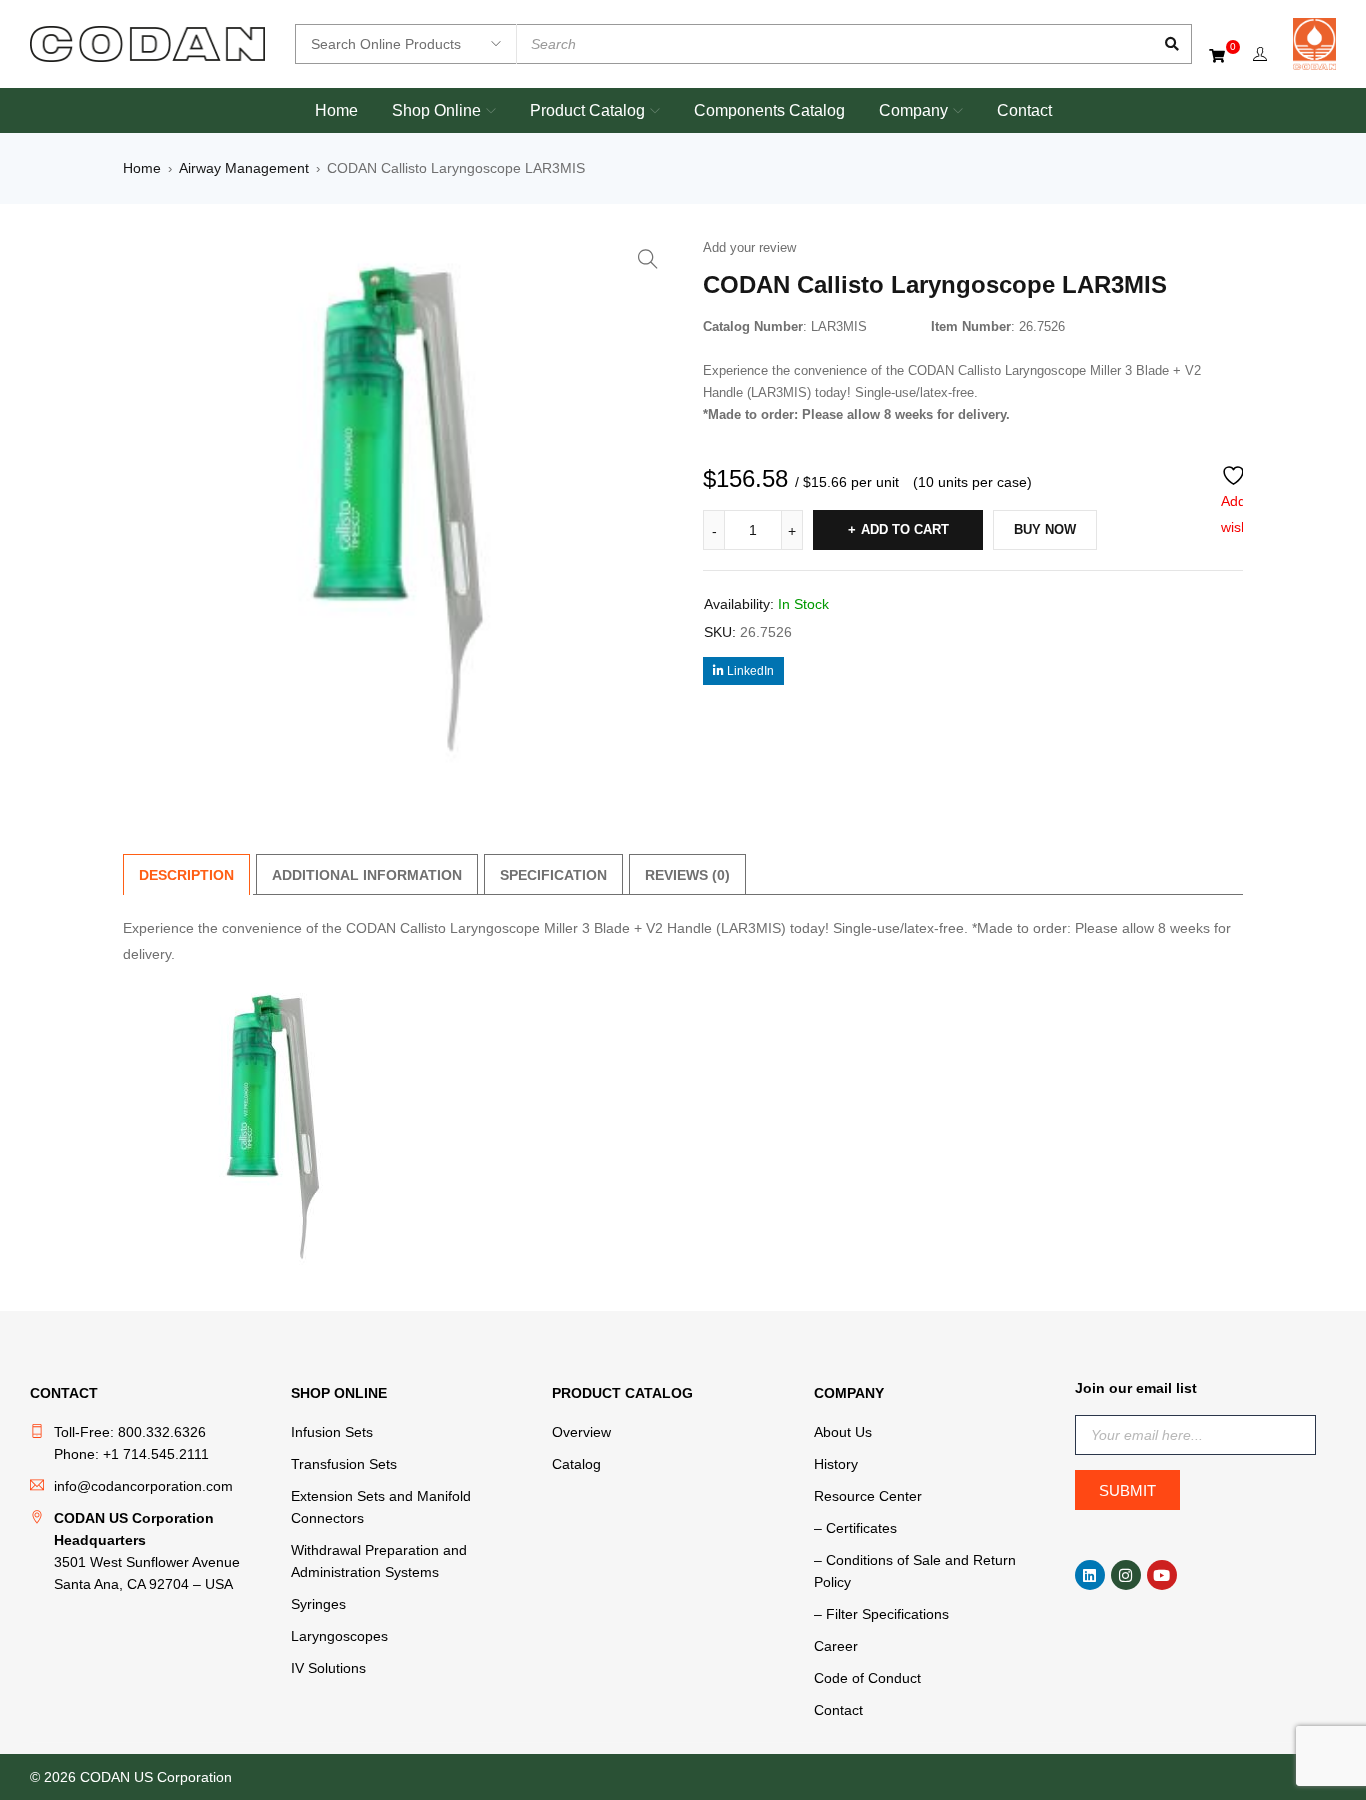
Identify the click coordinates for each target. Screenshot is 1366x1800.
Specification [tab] (553, 875)
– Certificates (855, 1528)
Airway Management (244, 168)
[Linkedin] (1090, 1575)
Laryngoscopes (339, 1636)
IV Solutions (328, 1668)
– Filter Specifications (881, 1614)
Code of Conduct (867, 1678)
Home (142, 168)
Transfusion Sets (344, 1464)
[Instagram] (1126, 1575)
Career (836, 1646)
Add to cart (905, 529)
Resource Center (868, 1496)
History (836, 1464)
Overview (581, 1432)
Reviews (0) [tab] (687, 875)
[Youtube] (1162, 1575)
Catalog (576, 1464)
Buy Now (1045, 529)
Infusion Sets (332, 1432)
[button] (648, 259)
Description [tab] (186, 875)
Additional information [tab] (367, 875)
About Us (843, 1432)
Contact (838, 1710)
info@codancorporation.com (143, 1486)
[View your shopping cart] (1218, 55)
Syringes (318, 1604)
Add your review (749, 247)
